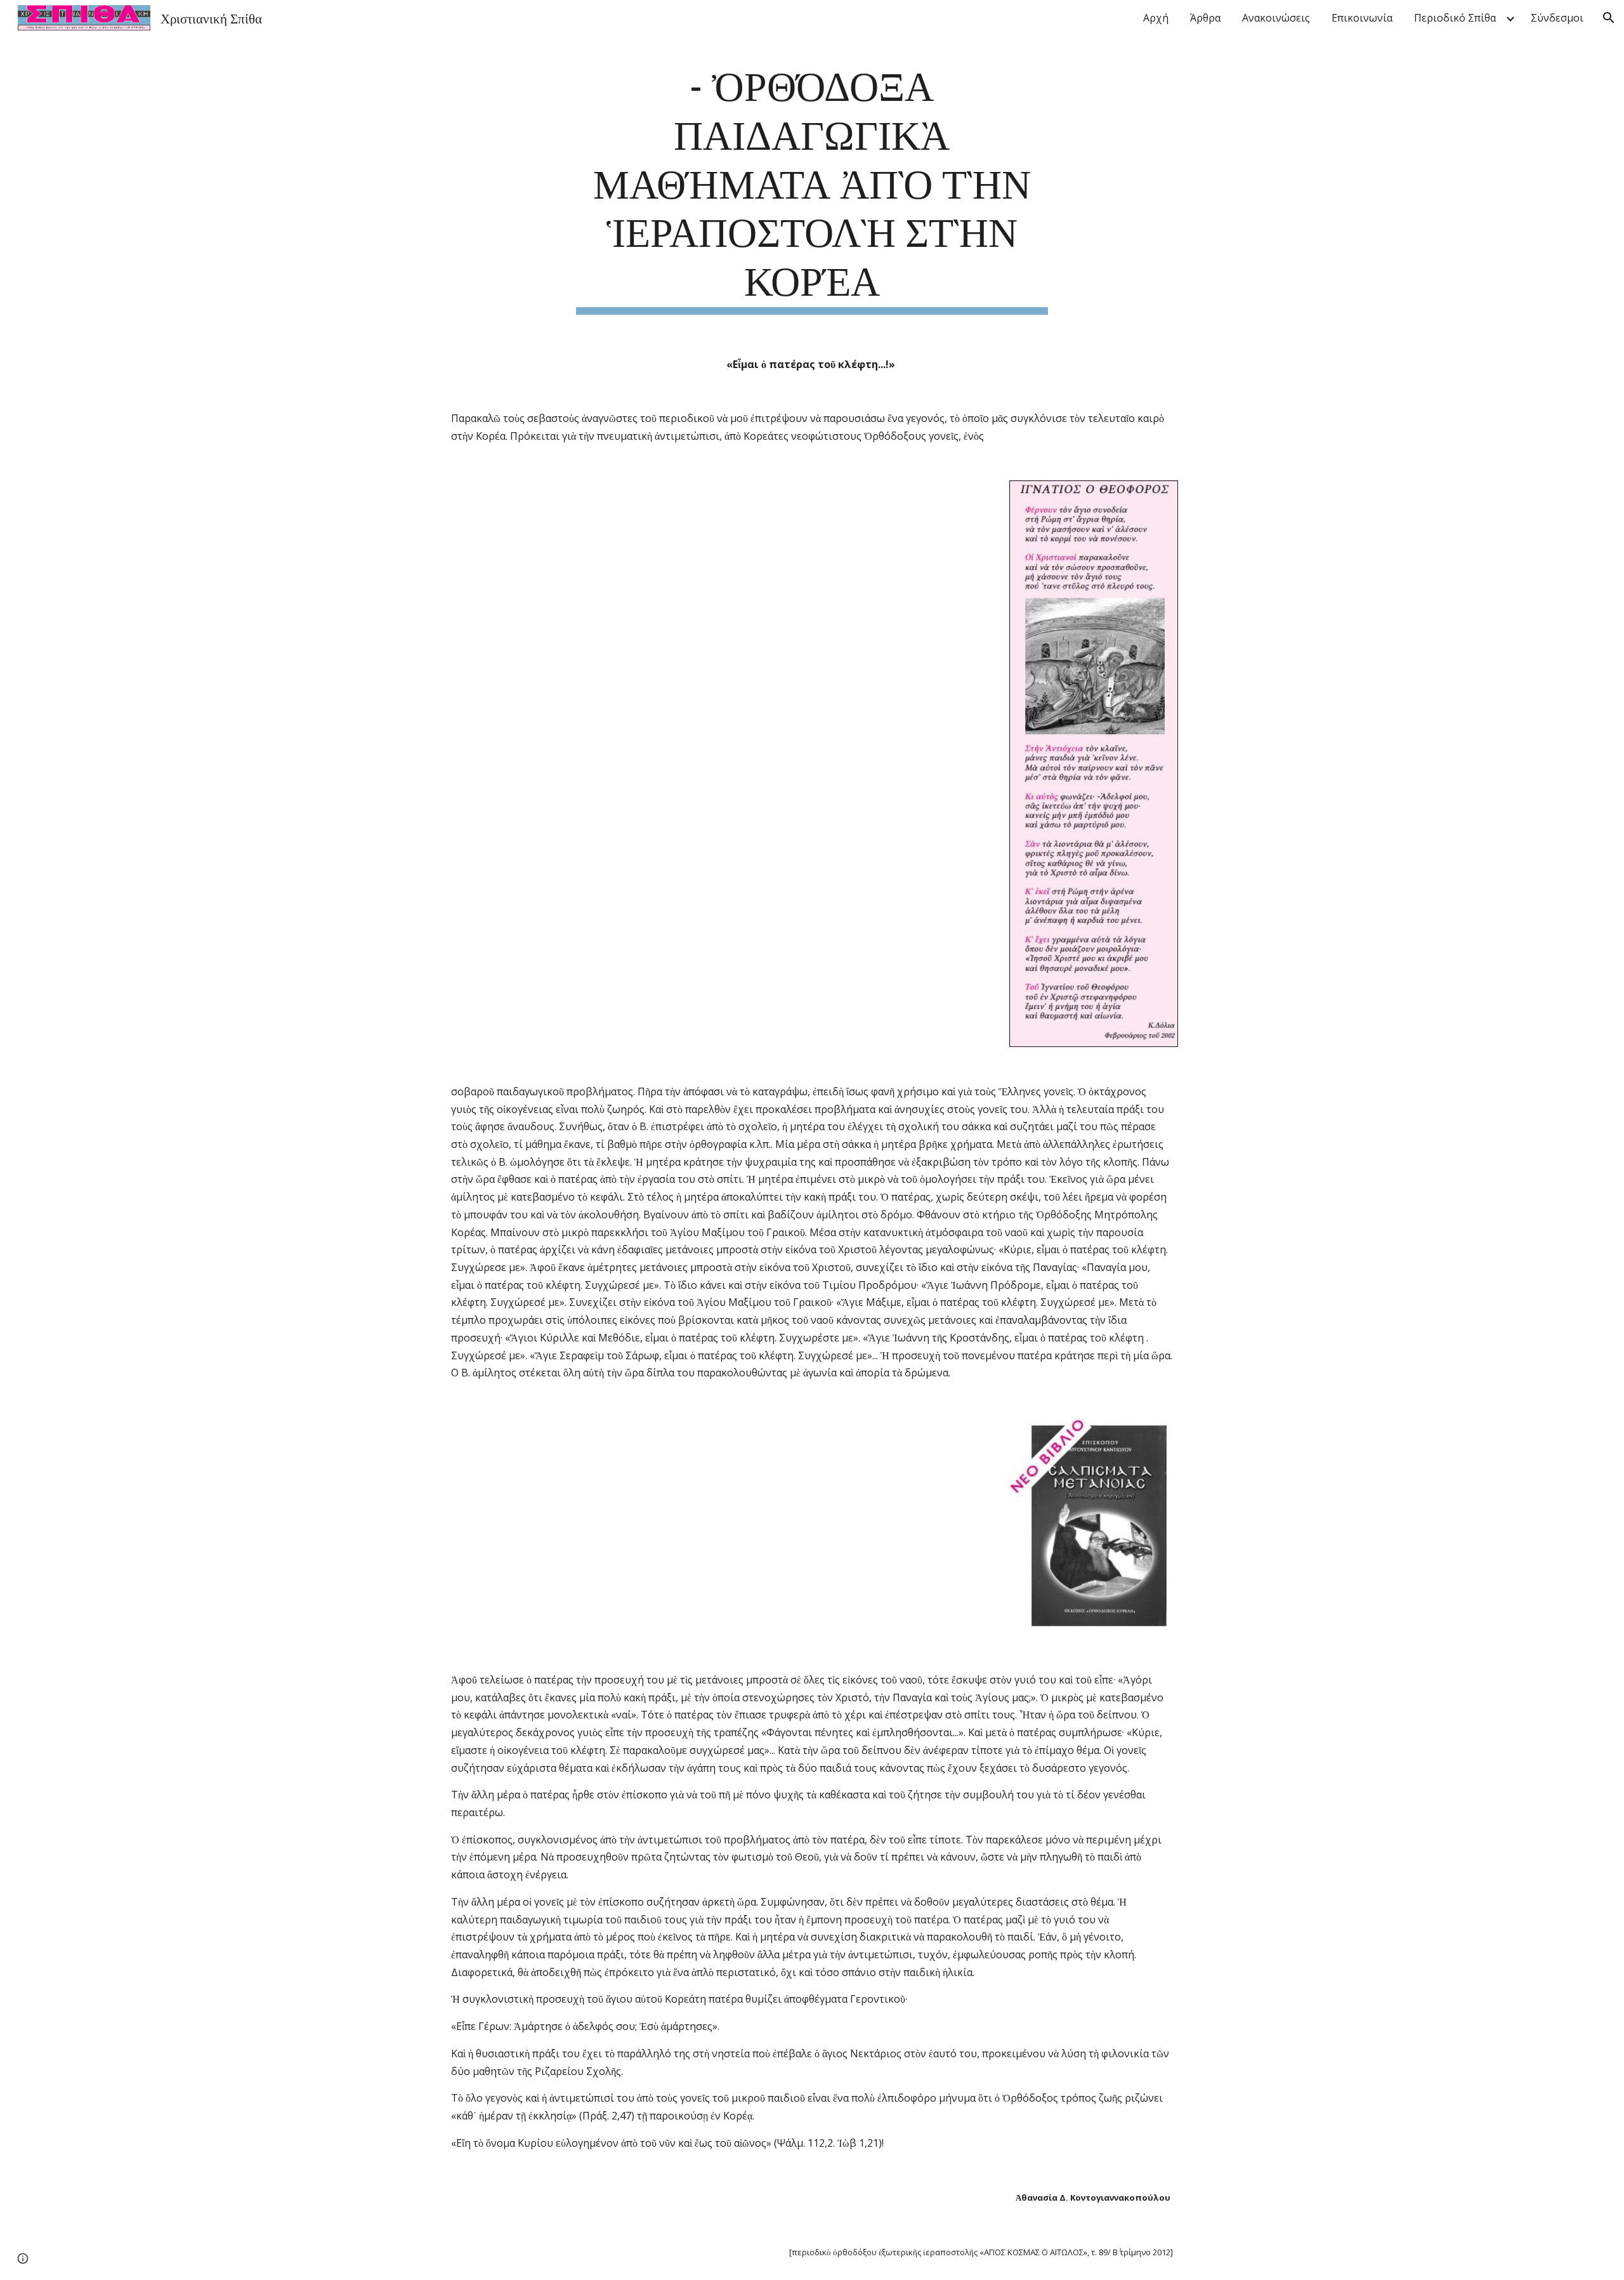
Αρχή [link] (1156, 18)
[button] (1609, 18)
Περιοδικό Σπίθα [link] (1455, 18)
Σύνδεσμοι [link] (1557, 18)
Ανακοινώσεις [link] (1276, 18)
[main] (812, 187)
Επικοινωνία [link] (1362, 18)
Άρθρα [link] (1205, 18)
